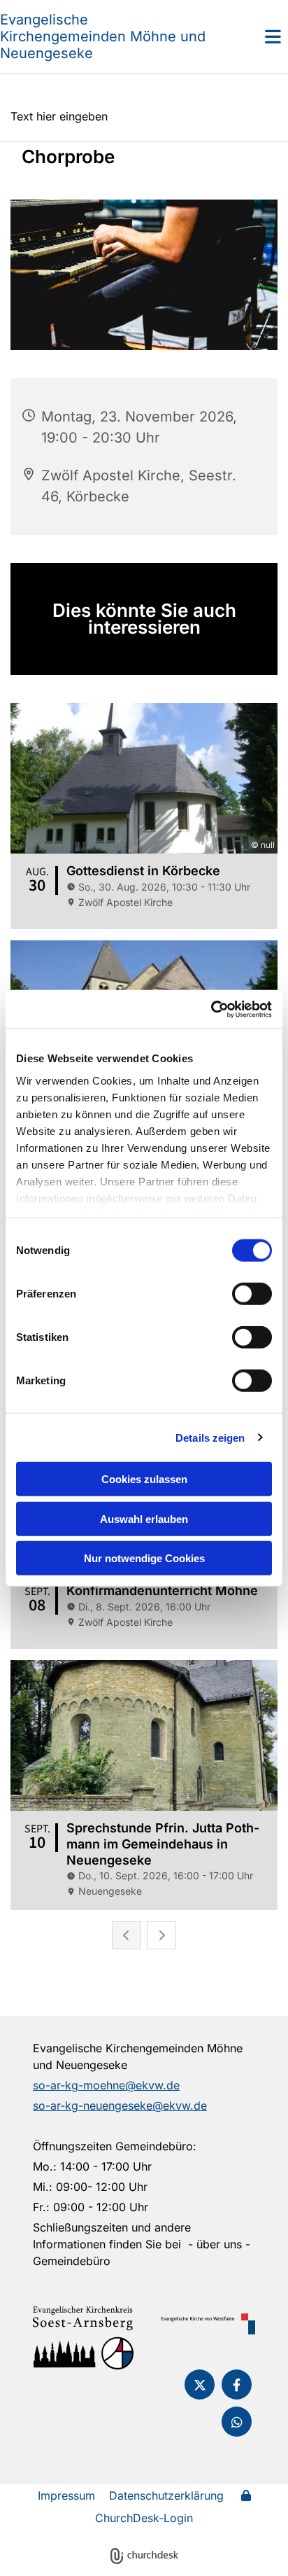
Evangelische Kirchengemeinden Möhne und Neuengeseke (103, 36)
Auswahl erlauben (144, 1518)
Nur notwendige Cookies (144, 1558)
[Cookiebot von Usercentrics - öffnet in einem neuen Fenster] (211, 1009)
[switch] (252, 1294)
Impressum (66, 2495)
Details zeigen (210, 1437)
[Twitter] (200, 2384)
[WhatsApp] (237, 2422)
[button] (252, 36)
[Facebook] (237, 2384)
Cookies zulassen (144, 1479)
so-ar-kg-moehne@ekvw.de (106, 2085)
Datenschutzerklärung (166, 2495)
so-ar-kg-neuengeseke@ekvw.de (120, 2105)
